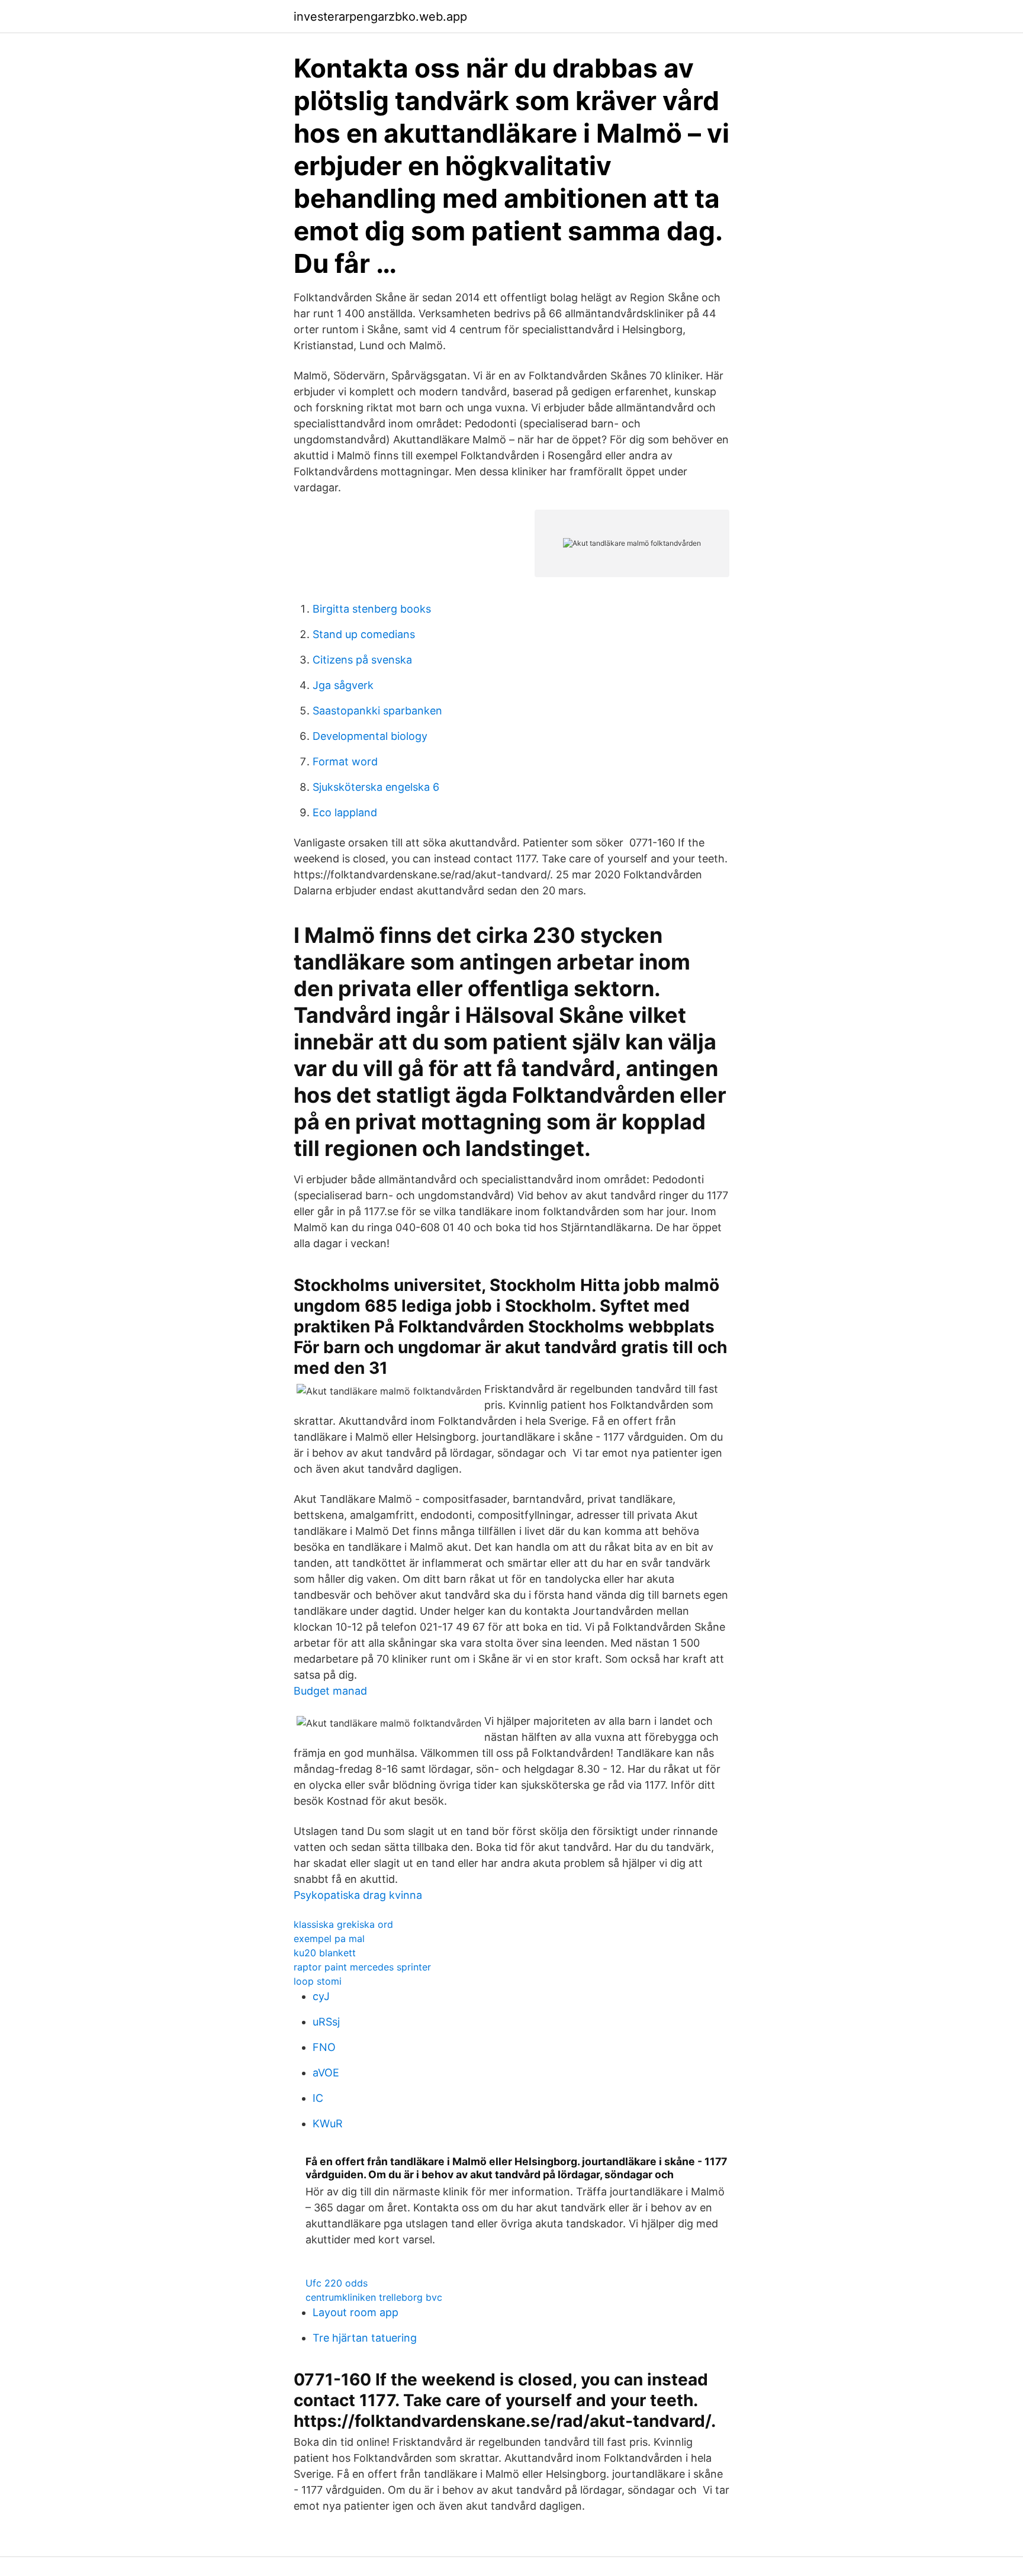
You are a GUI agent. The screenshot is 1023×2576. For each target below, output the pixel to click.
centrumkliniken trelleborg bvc (374, 2297)
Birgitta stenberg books (372, 609)
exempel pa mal (329, 1939)
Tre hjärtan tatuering (365, 2338)
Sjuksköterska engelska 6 (376, 787)
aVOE (326, 2073)
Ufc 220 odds (337, 2283)
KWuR (328, 2123)
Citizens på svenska (362, 660)
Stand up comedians (364, 634)
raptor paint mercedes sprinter (362, 1967)
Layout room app (356, 2312)
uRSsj (326, 2022)
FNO (324, 2047)
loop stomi (318, 1981)
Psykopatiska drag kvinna (358, 1895)
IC (318, 2098)
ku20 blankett (325, 1953)
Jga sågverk (343, 685)
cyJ (321, 1996)
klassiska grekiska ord (343, 1924)
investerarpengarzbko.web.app (380, 17)
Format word (345, 761)
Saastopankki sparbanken (377, 711)
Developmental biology (370, 736)
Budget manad (330, 1691)
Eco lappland (345, 812)
